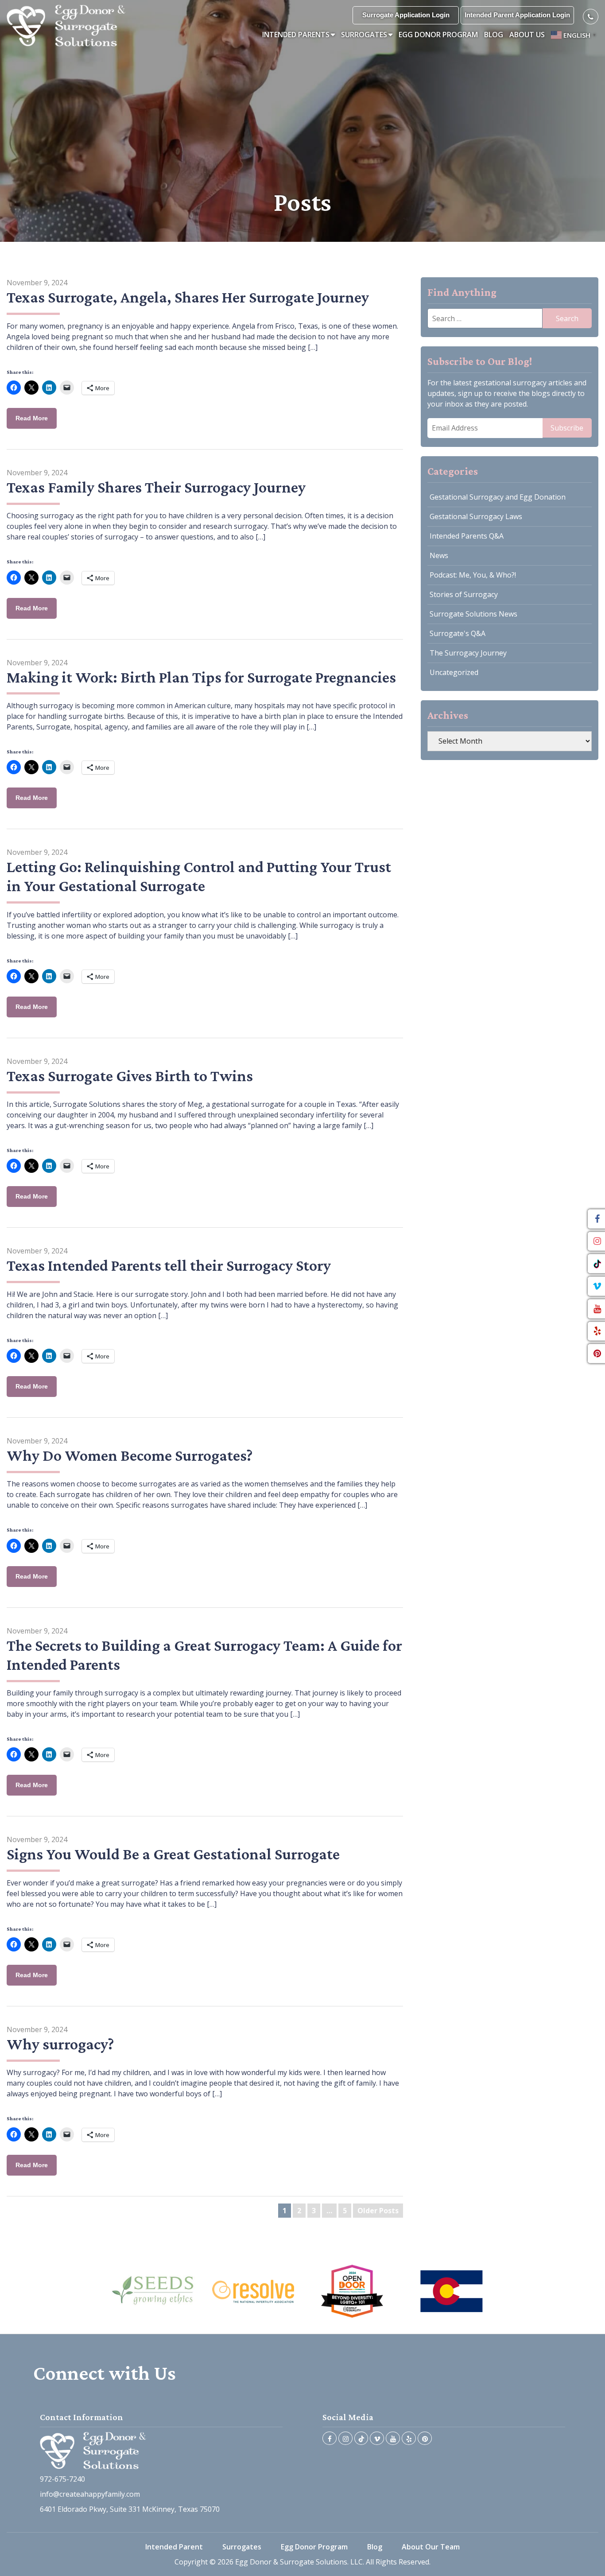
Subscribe (567, 428)
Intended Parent (174, 2547)
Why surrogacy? (60, 2044)
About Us (527, 35)
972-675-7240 (62, 2479)
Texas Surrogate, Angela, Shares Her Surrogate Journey (188, 297)
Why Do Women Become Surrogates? (130, 1455)
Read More (32, 418)
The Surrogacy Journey (468, 653)
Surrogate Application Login (406, 15)
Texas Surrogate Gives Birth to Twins (130, 1076)
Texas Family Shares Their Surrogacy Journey (156, 487)
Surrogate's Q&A (458, 633)
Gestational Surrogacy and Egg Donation (498, 497)
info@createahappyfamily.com (90, 2494)
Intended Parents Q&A (467, 536)
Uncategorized (454, 672)
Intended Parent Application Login (517, 15)
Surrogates (364, 35)
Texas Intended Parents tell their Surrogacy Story (169, 1265)
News (439, 555)
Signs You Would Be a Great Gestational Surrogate (173, 1854)
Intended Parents (296, 35)
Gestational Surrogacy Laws (476, 516)
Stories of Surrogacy (464, 594)
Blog (494, 35)
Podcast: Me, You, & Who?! (473, 575)
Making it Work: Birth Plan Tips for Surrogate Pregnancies (201, 677)
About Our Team (431, 2547)
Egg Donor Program (438, 35)
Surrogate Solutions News (473, 614)
